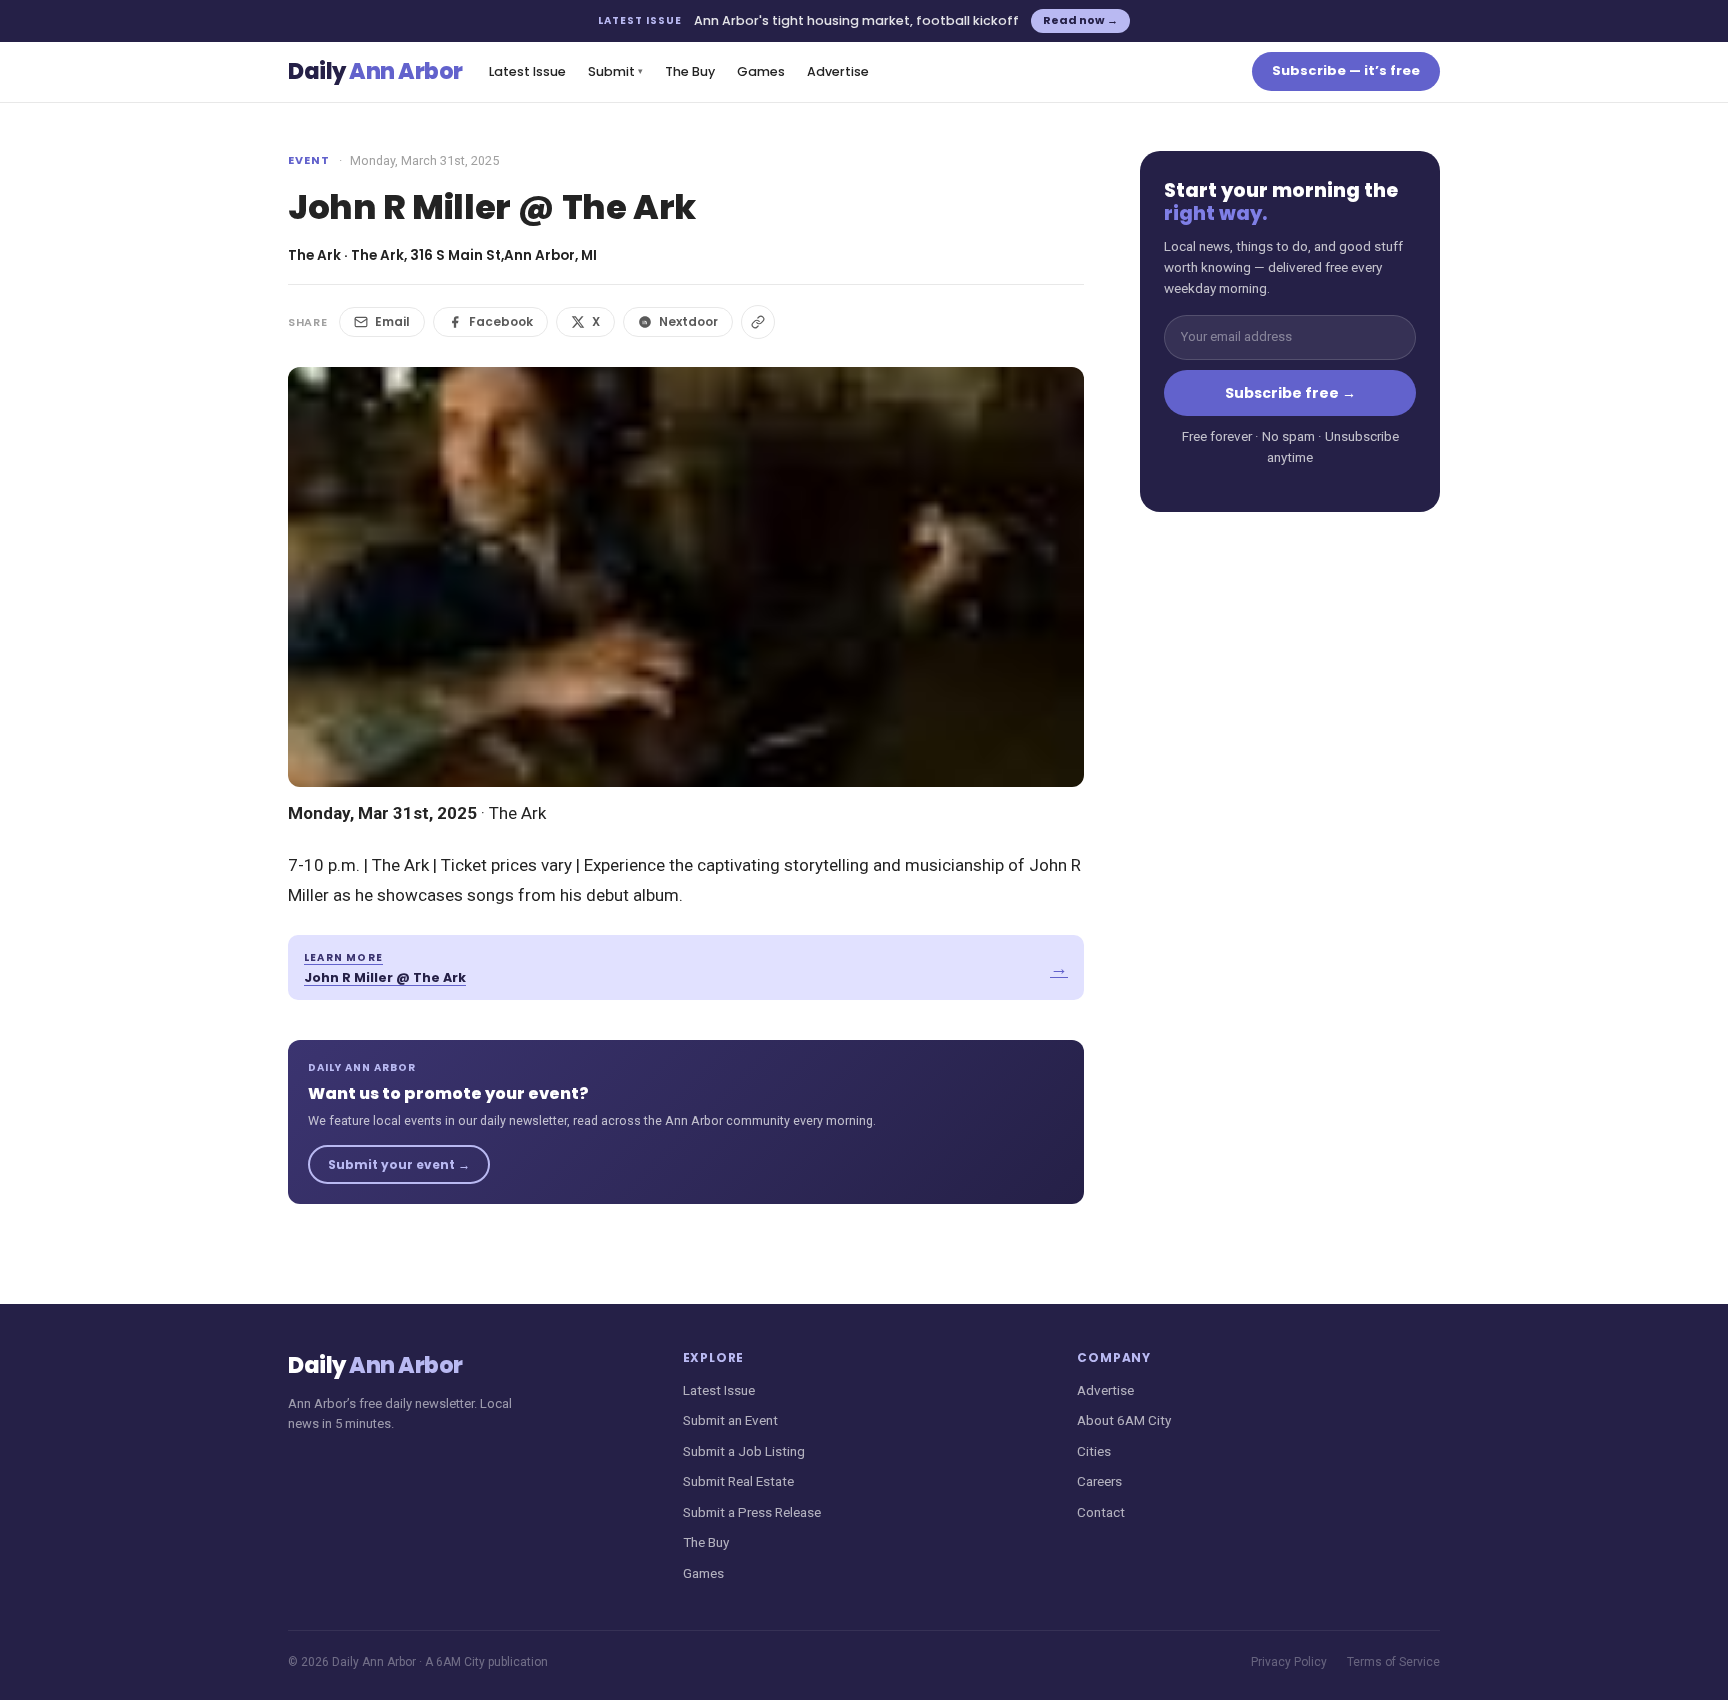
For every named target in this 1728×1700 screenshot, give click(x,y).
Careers (1099, 1481)
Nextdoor (688, 321)
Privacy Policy (1289, 1662)
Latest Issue (527, 71)
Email (392, 321)
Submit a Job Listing (744, 1451)
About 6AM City (1124, 1420)
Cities (1094, 1451)
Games (761, 71)
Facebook (501, 321)
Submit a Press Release (752, 1512)
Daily (375, 71)
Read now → (1080, 20)
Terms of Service (1393, 1662)
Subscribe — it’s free (1346, 70)
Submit (615, 71)
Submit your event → (399, 1164)
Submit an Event (730, 1420)
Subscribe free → (1290, 393)
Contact (1101, 1512)
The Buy (690, 71)
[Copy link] (758, 322)
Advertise (838, 71)
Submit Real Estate (738, 1481)
